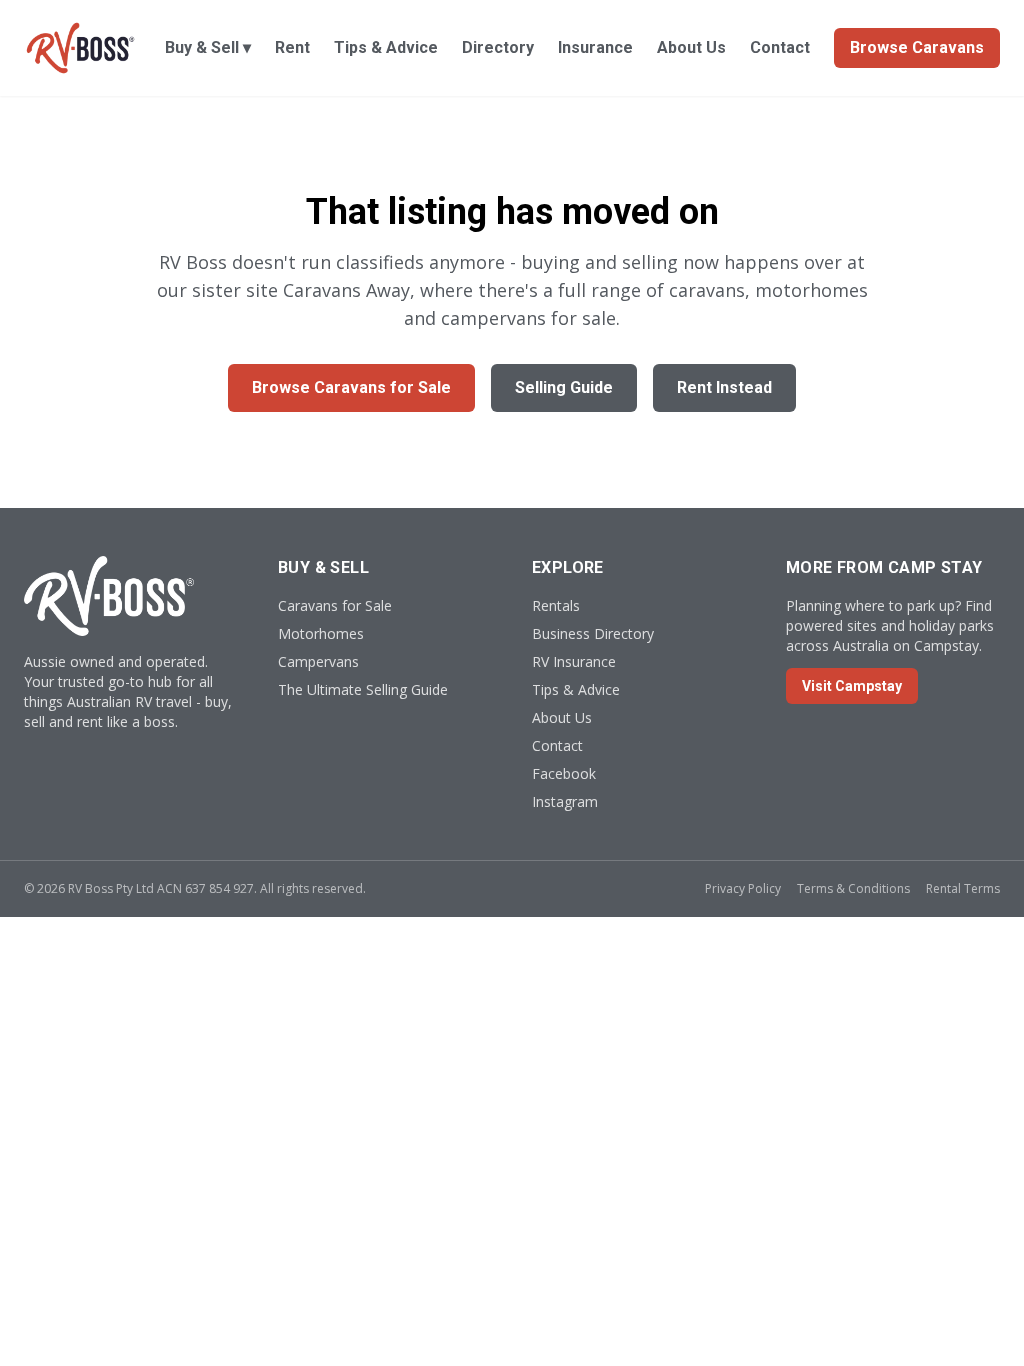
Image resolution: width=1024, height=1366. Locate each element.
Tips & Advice (386, 47)
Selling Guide (564, 387)
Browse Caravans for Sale (351, 387)
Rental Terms (963, 888)
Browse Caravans (917, 47)
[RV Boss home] (80, 48)
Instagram (565, 801)
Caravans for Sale (335, 605)
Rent (292, 47)
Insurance (595, 47)
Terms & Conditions (853, 888)
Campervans (318, 661)
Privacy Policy (743, 888)
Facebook (564, 773)
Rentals (556, 605)
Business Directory (593, 633)
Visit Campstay (852, 686)
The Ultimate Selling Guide (363, 689)
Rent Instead (724, 387)
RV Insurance (574, 661)
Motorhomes (321, 633)
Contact (780, 47)
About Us (691, 47)
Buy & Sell (208, 47)
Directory (498, 47)
